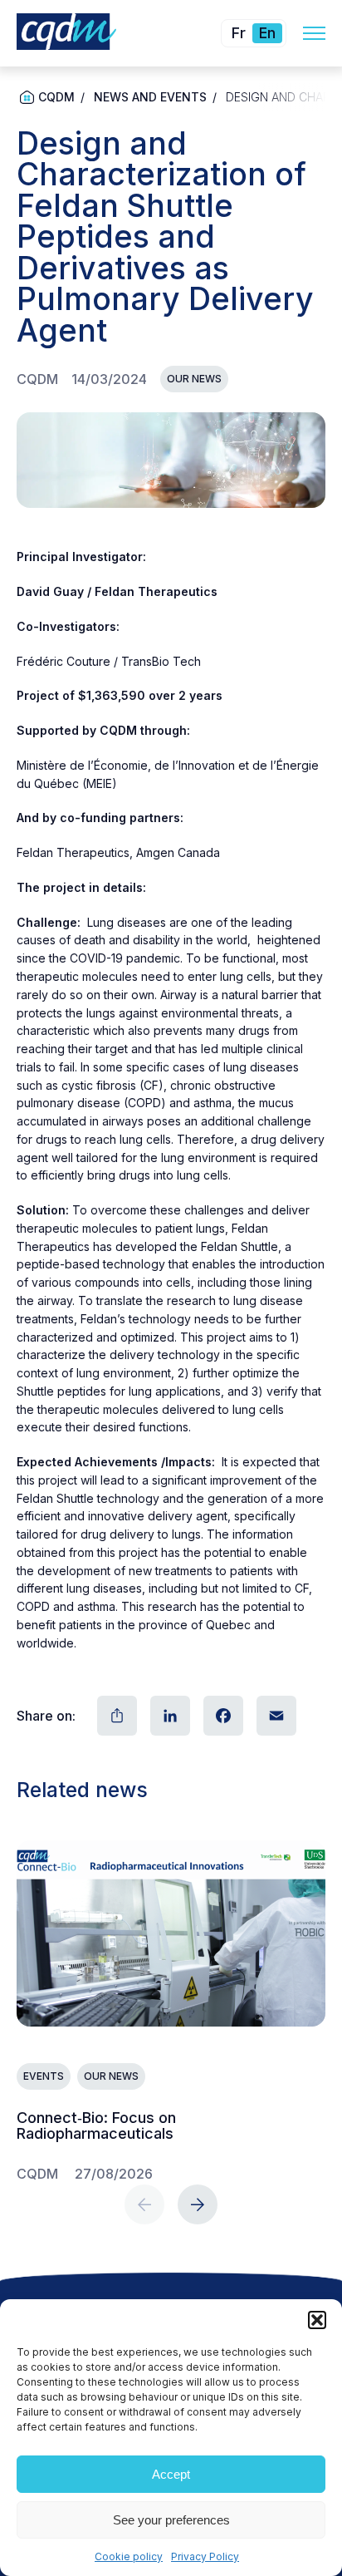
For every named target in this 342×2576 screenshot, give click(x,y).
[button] (317, 2320)
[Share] (115, 1716)
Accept (171, 2474)
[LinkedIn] (169, 1716)
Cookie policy (129, 2556)
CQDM (56, 97)
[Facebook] (222, 1716)
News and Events (150, 97)
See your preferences (171, 2520)
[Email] (275, 1716)
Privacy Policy (205, 2556)
